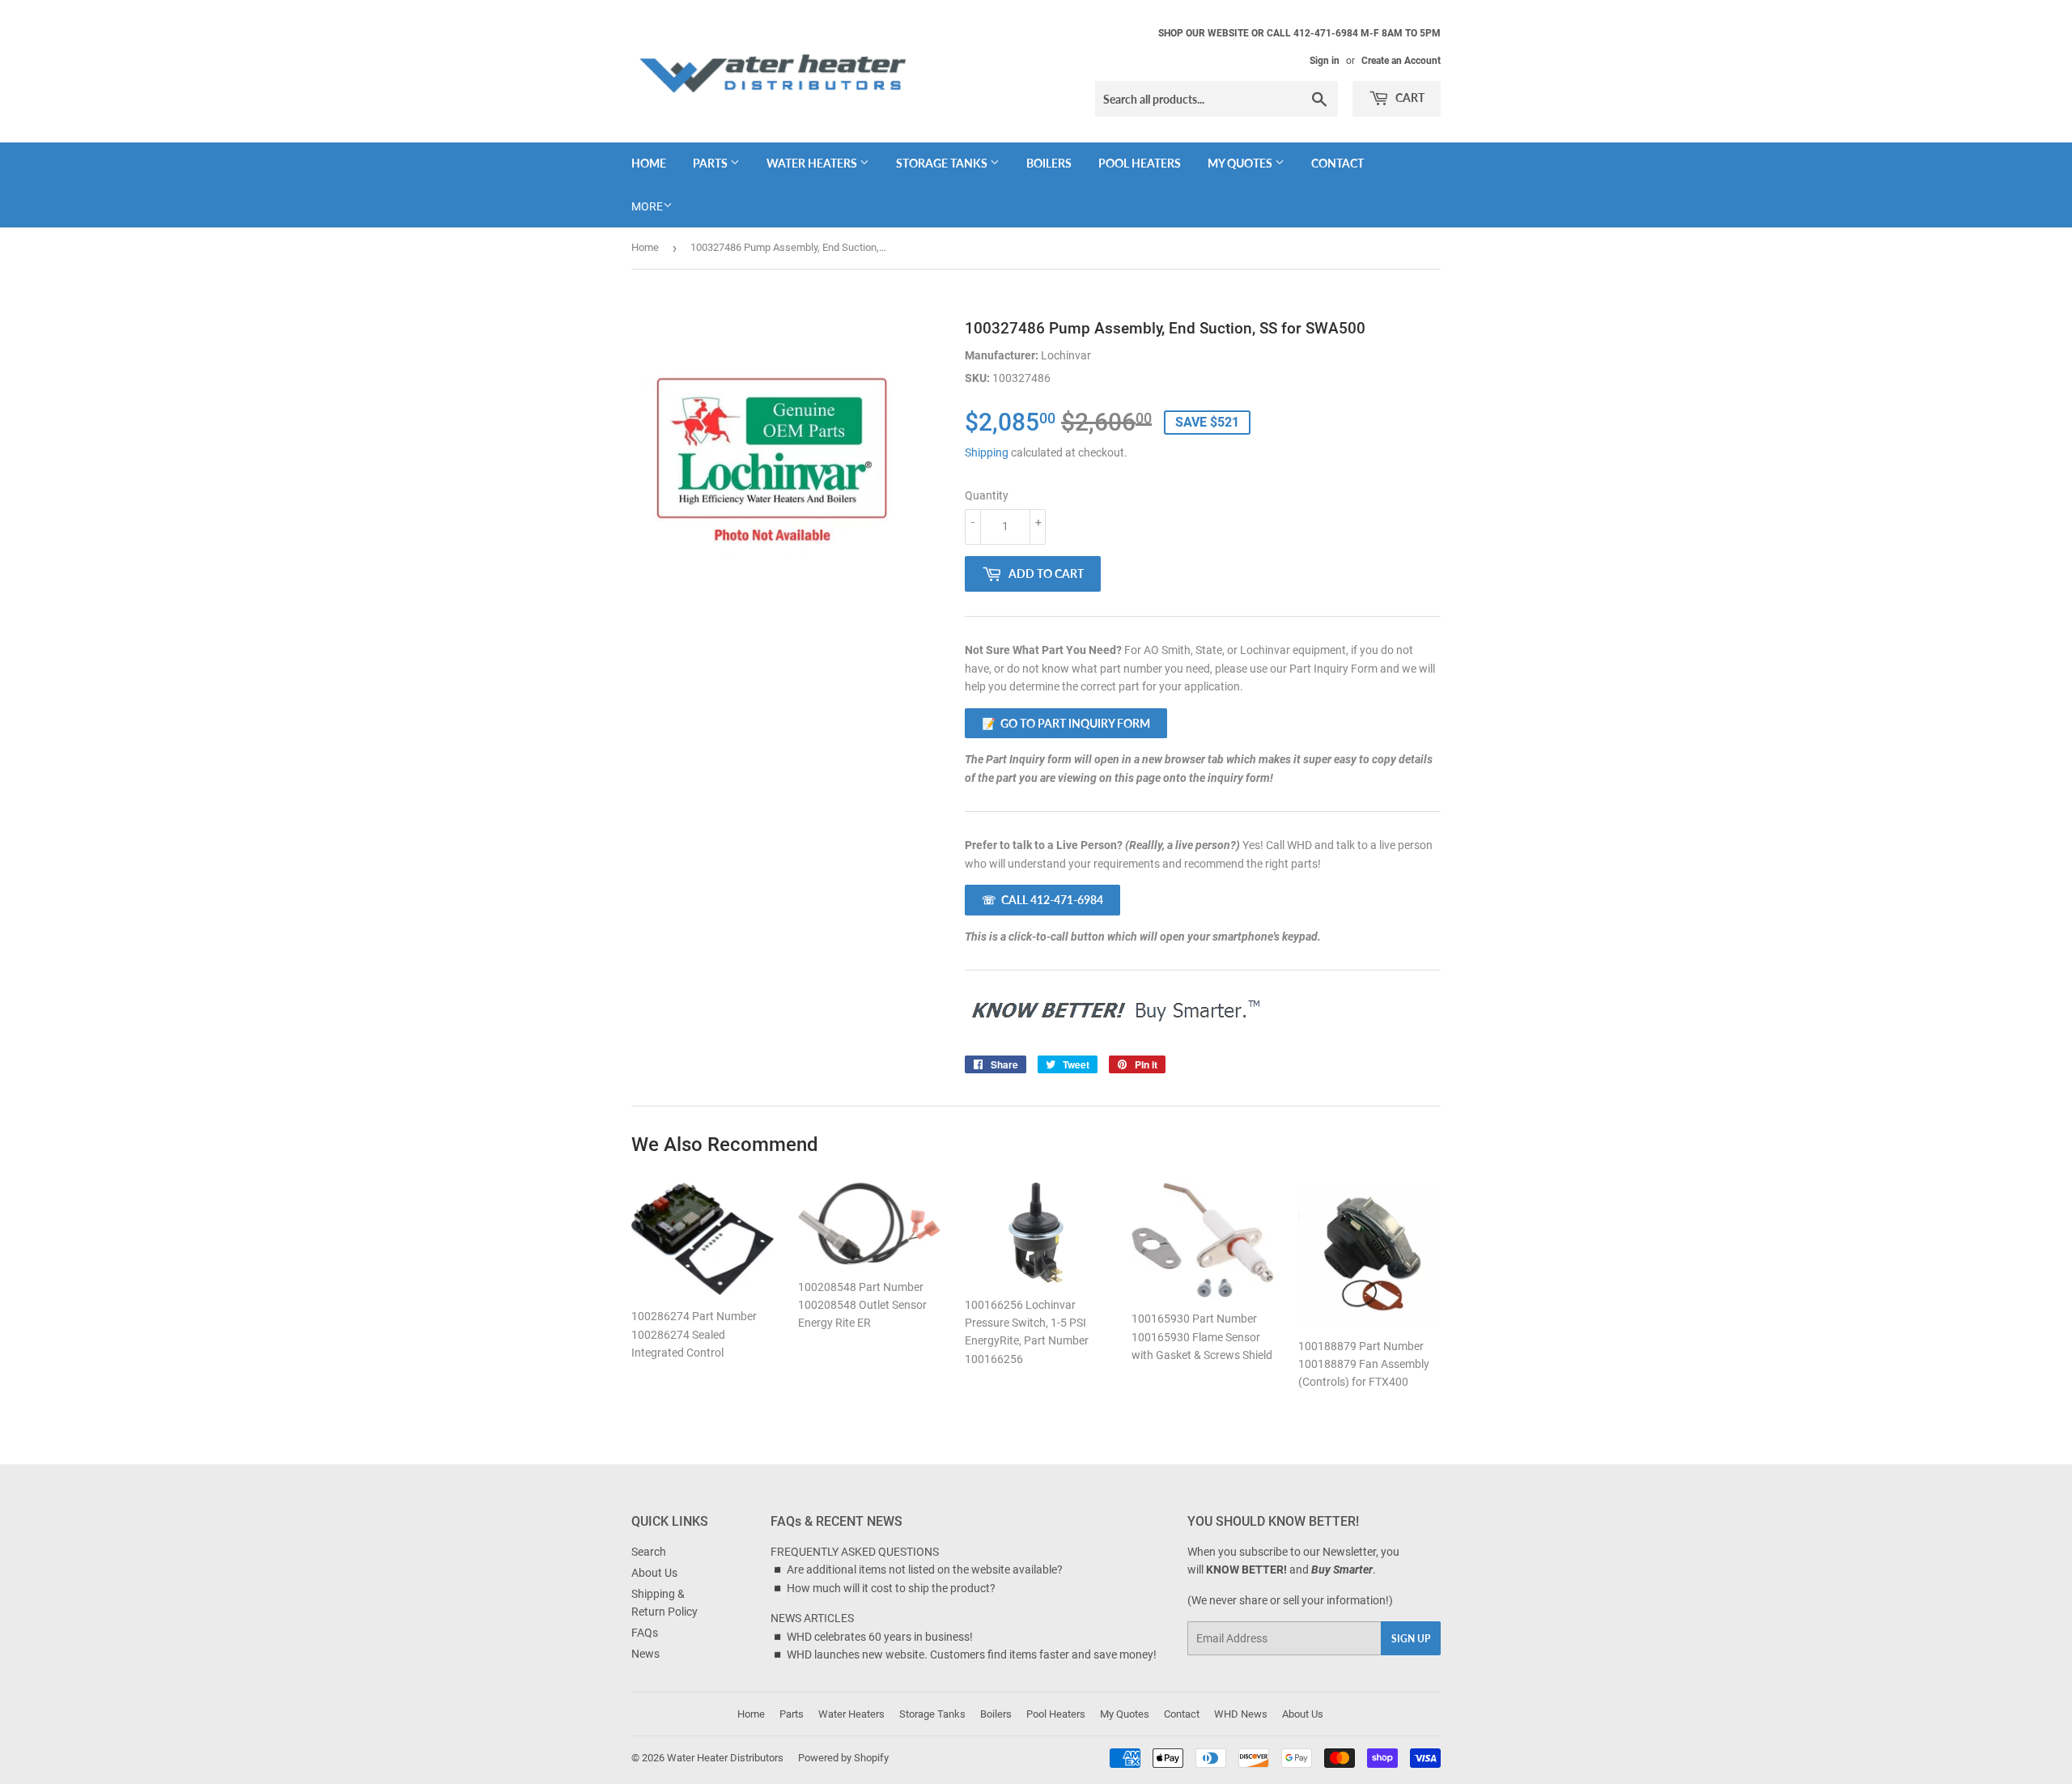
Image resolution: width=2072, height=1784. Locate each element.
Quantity (987, 495)
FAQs (645, 1633)
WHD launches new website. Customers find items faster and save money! (972, 1654)
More (647, 206)
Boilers (1049, 163)
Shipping (987, 452)
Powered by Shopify (843, 1758)
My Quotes (1241, 163)
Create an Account (1401, 61)
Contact (1337, 163)
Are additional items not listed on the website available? (925, 1569)
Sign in (1325, 61)
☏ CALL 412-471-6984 (1042, 900)
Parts (711, 163)
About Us (654, 1573)
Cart (1409, 98)
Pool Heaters (1140, 163)
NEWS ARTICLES (812, 1618)
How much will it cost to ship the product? (891, 1588)
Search (649, 1552)
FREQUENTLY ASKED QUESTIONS (855, 1552)
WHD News (1241, 1714)
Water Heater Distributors (725, 1758)
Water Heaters (813, 163)
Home (649, 163)
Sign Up (1411, 1639)
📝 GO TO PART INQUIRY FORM (1066, 723)
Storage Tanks (943, 163)
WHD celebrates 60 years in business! (880, 1637)
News (645, 1654)
